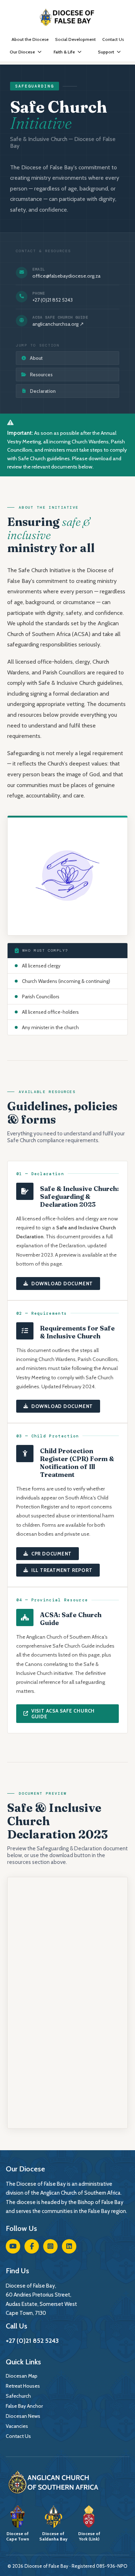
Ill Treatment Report (62, 1570)
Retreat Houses (23, 2386)
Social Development (75, 39)
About (36, 358)
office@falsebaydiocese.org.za (66, 276)
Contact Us (113, 39)
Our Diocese (22, 52)
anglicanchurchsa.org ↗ (58, 324)
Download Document (62, 1284)
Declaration (43, 391)
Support (106, 52)
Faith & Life (64, 52)
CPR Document (51, 1554)
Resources (41, 375)
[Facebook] (32, 2246)
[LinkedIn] (69, 2246)
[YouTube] (13, 2246)
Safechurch (18, 2396)
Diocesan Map (22, 2376)
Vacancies (17, 2426)
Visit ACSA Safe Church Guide (63, 1714)
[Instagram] (50, 2246)
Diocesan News (23, 2416)
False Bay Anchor (24, 2406)
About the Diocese (30, 39)
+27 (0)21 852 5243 (53, 300)
